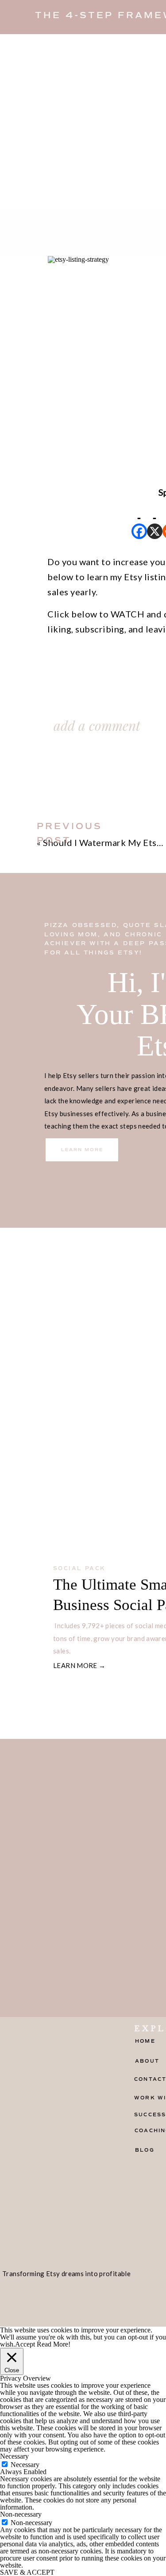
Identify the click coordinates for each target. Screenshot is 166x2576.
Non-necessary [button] (21, 2514)
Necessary (25, 2465)
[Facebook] (139, 519)
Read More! (54, 2344)
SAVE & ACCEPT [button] (27, 2572)
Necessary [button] (14, 2456)
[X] (155, 519)
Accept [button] (25, 2344)
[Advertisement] (83, 122)
